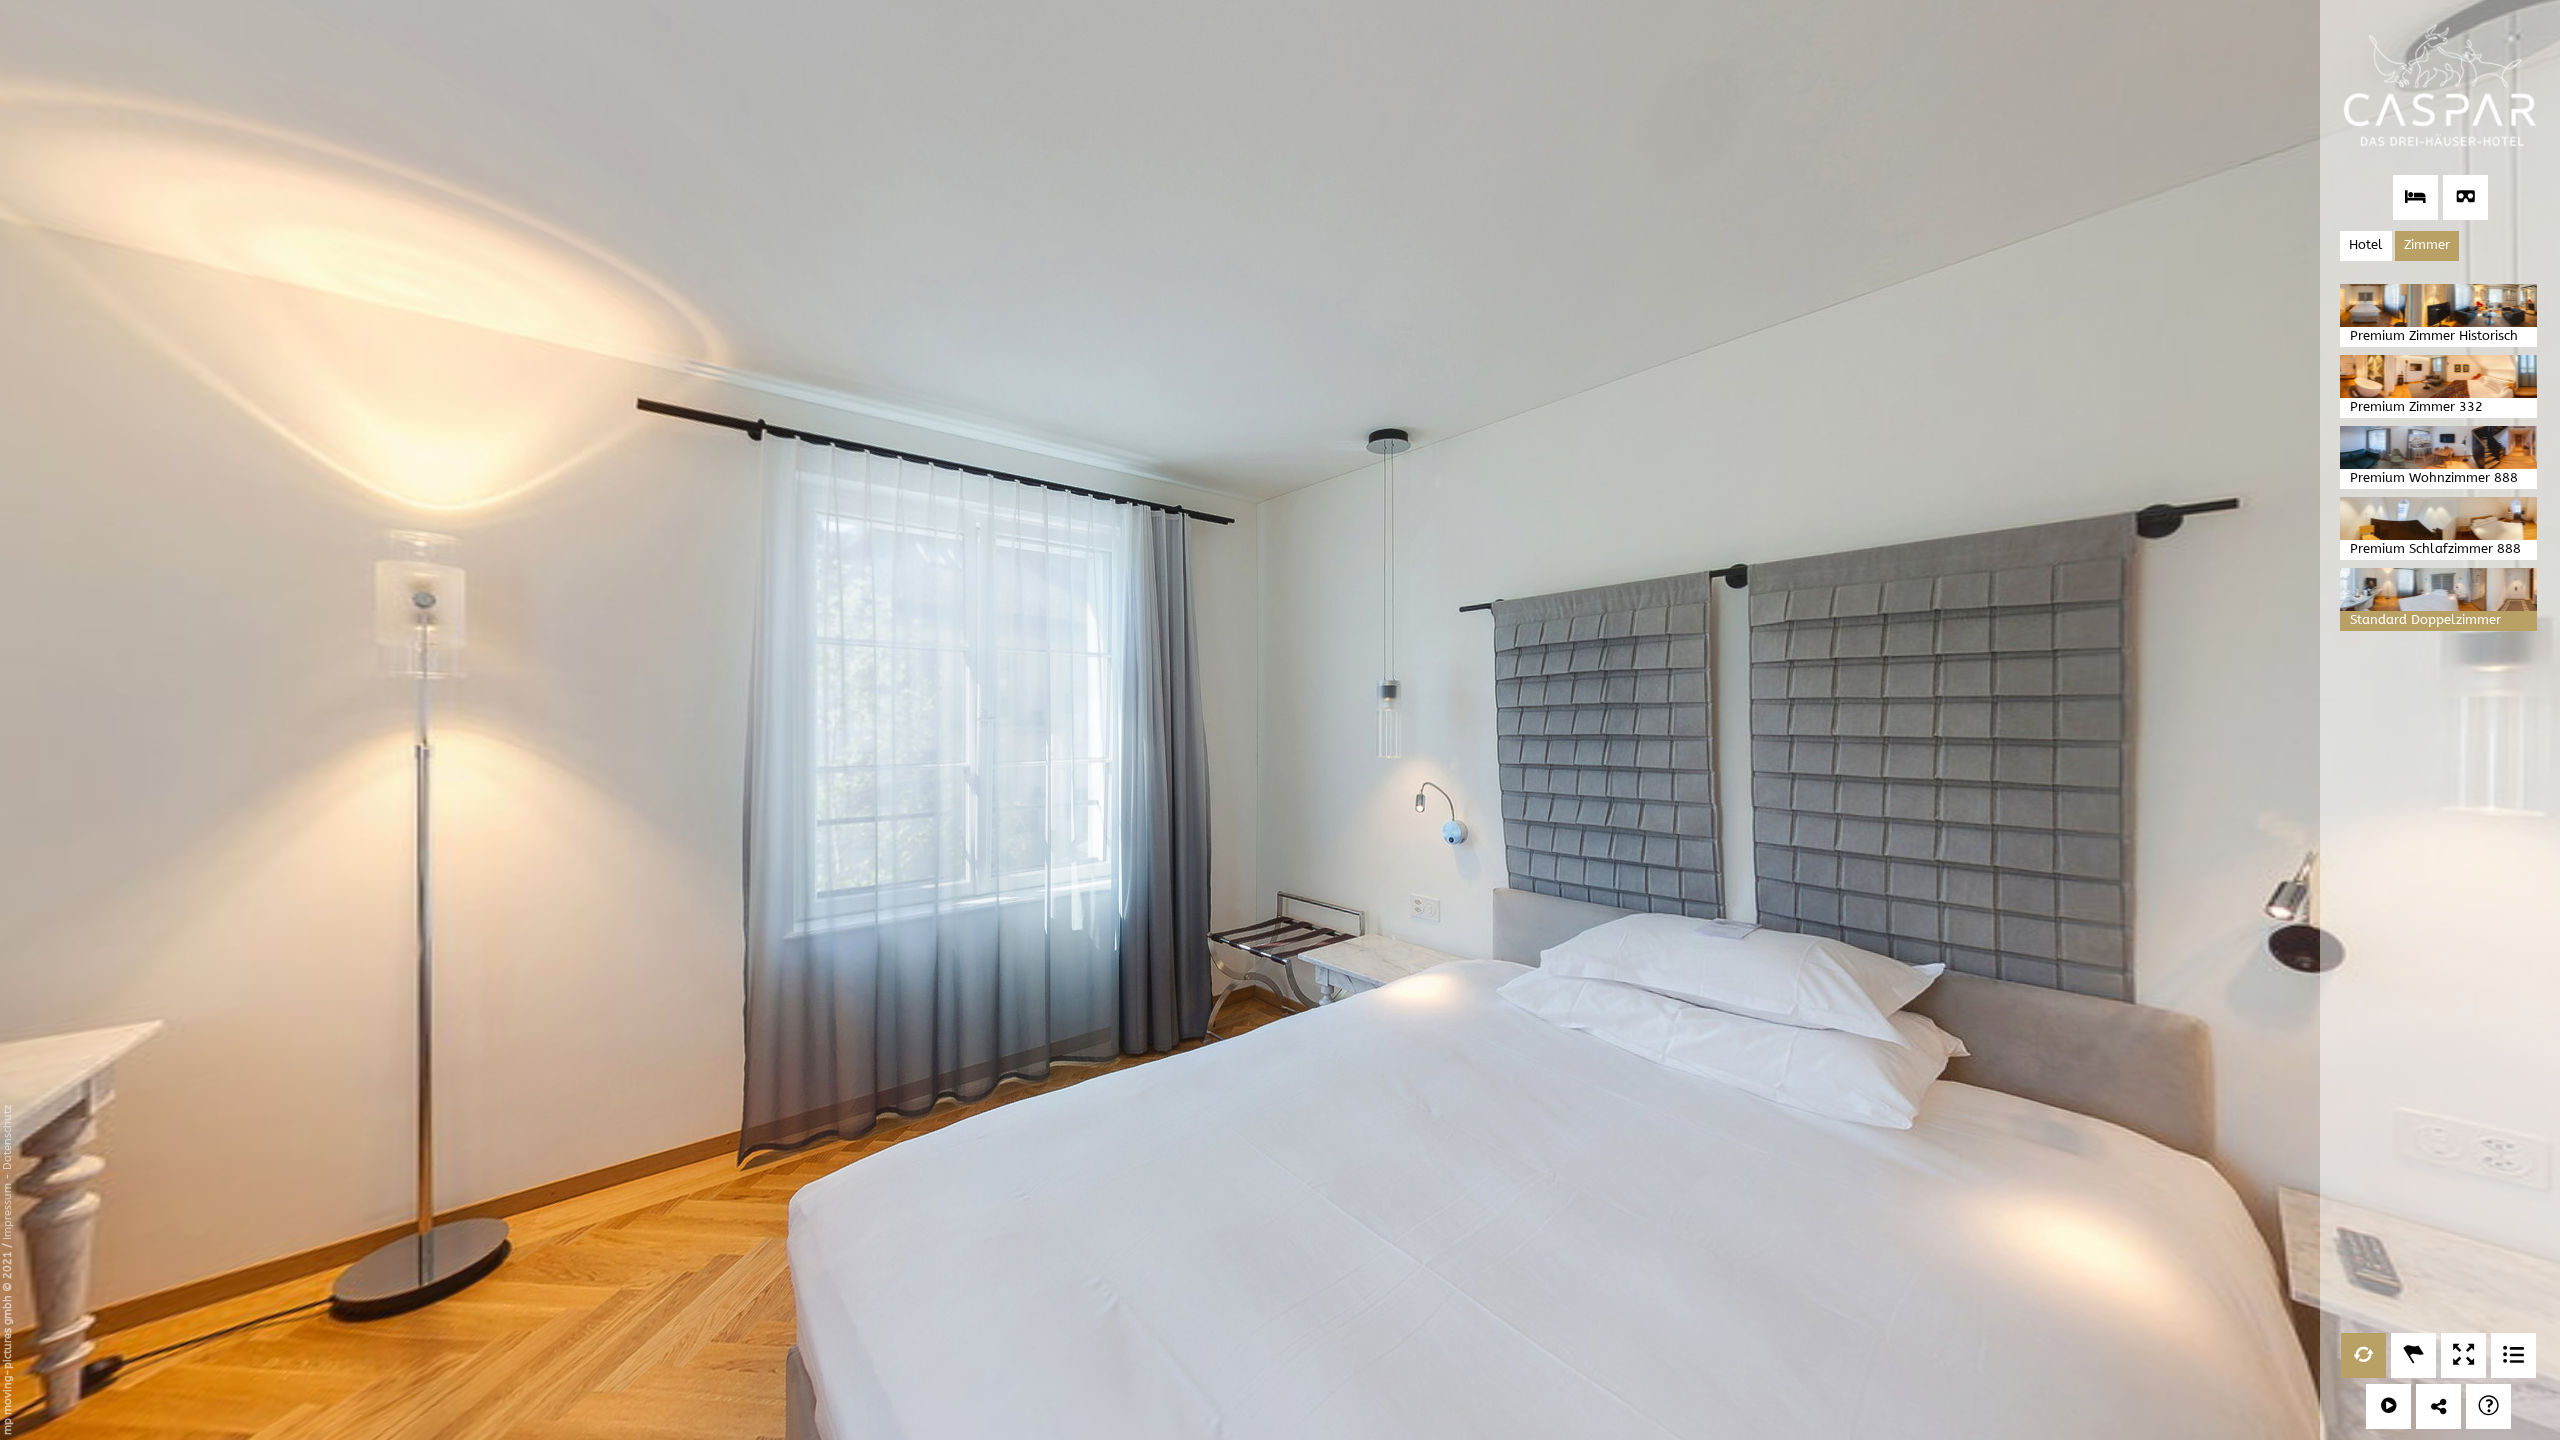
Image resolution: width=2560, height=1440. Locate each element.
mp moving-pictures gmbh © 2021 (7, 1341)
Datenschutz (7, 1137)
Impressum (7, 1211)
